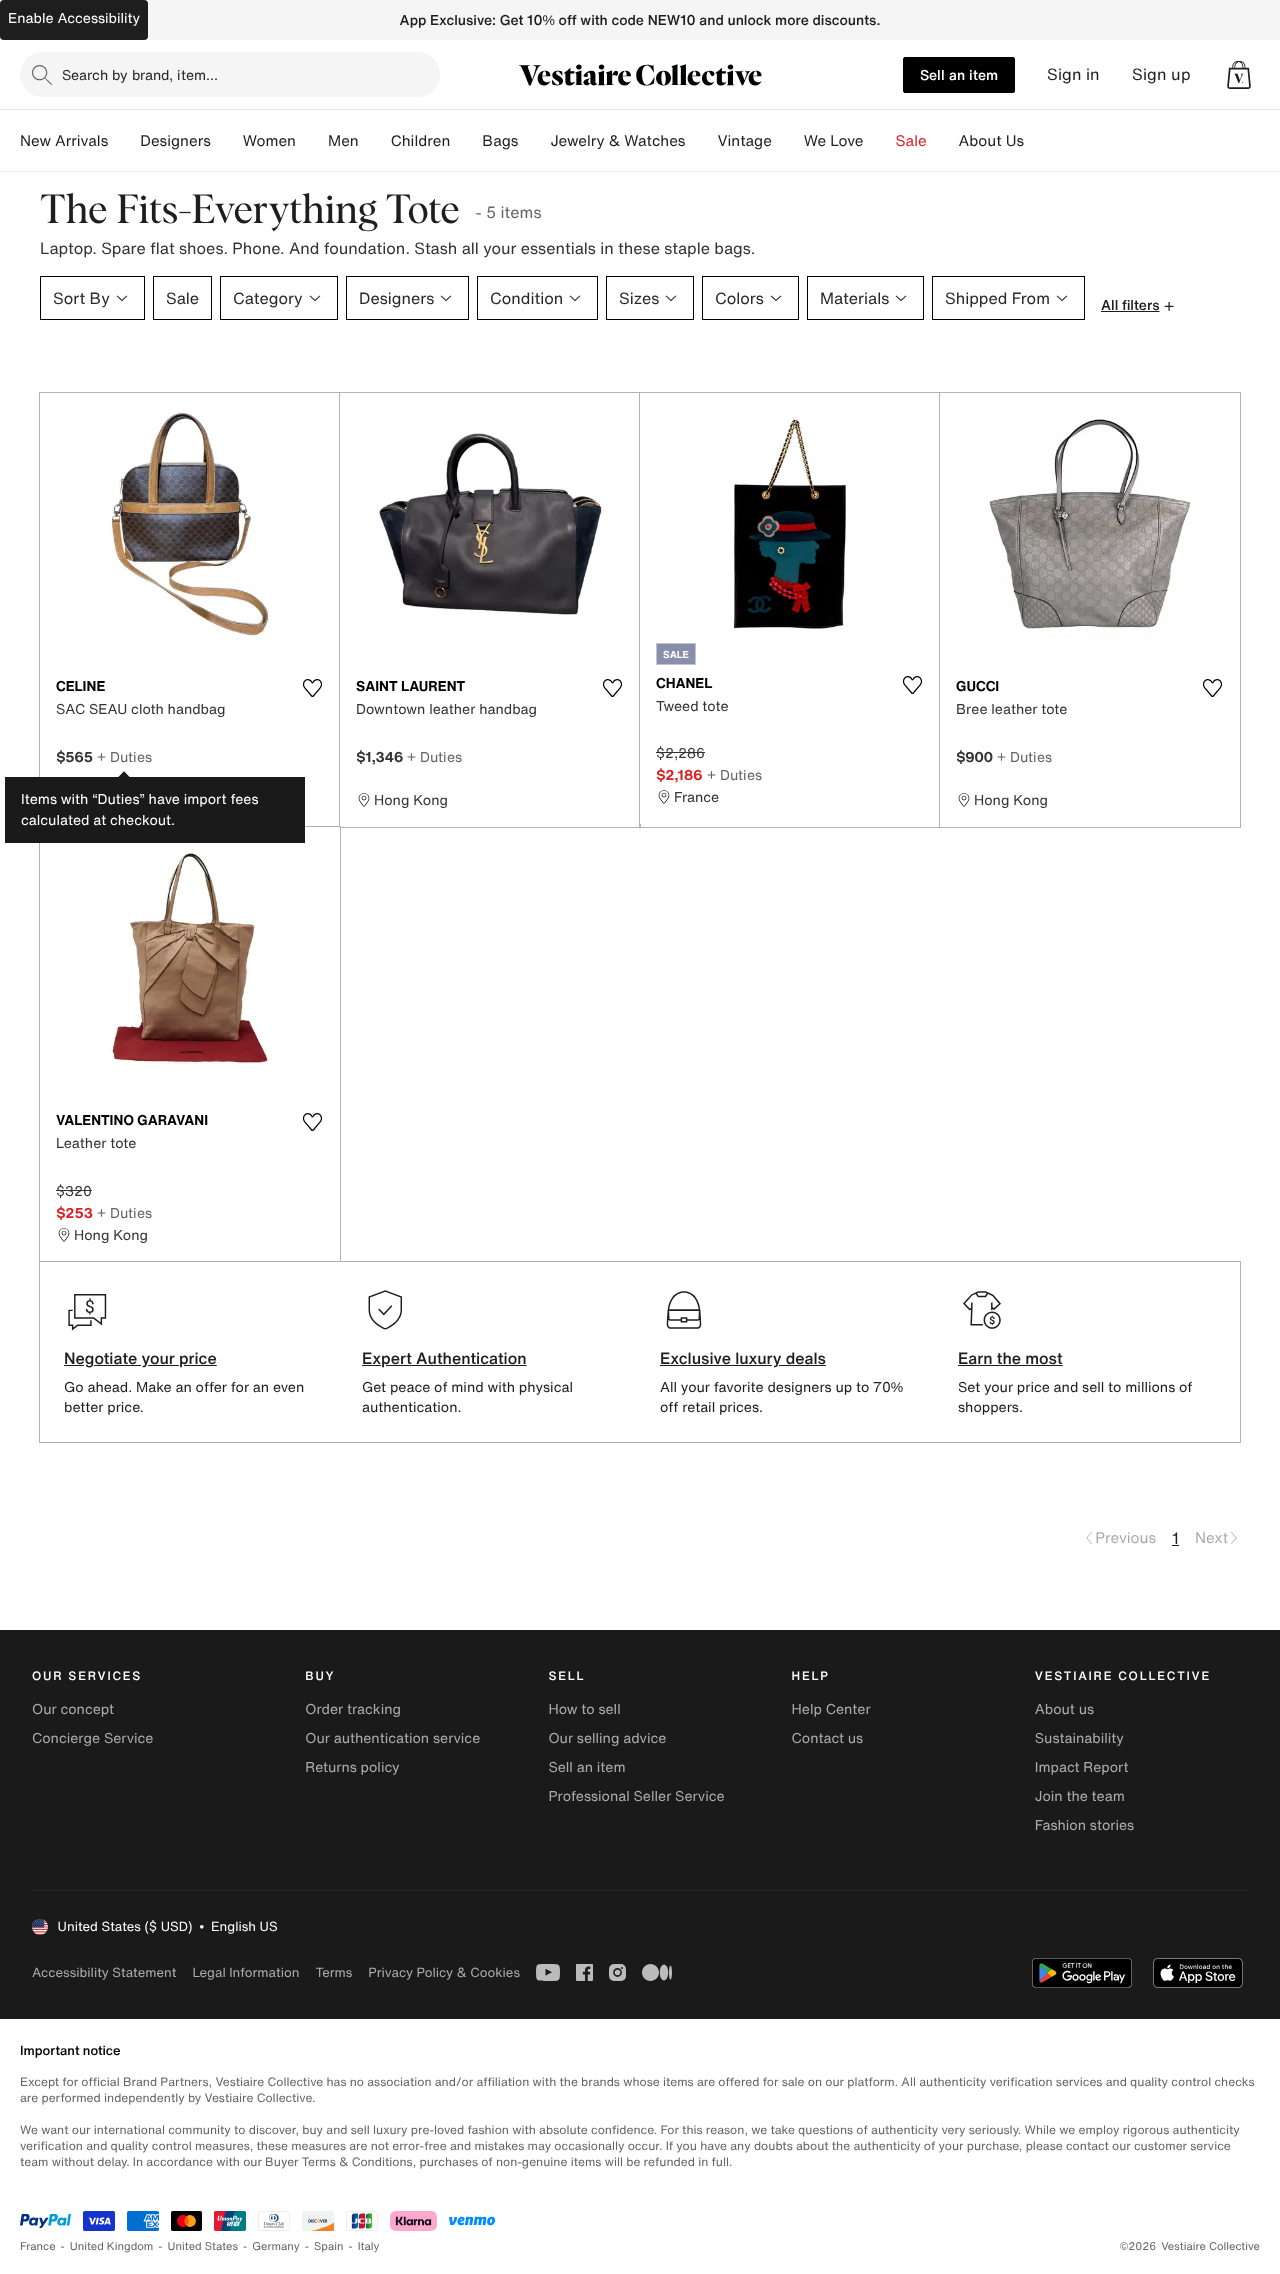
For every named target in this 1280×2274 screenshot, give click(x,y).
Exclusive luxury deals (743, 1358)
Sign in (1073, 74)
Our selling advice (607, 1738)
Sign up (1161, 74)
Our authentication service (392, 1738)
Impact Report (1082, 1767)
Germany (276, 2246)
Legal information (245, 1972)
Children (421, 141)
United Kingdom (112, 2246)
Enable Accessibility (74, 18)
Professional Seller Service (636, 1796)
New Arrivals (64, 141)
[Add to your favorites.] (312, 688)
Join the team (1080, 1796)
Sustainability (1079, 1738)
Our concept (73, 1709)
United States (203, 2246)
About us (1064, 1709)
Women (269, 141)
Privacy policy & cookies (444, 1972)
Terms (333, 1972)
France (38, 2246)
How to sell (584, 1709)
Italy (369, 2246)
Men (343, 141)
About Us (991, 141)
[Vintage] (788, 141)
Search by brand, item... (140, 74)
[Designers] (227, 141)
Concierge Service (92, 1738)
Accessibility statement (104, 1972)
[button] (1239, 75)
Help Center (831, 1709)
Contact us (828, 1738)
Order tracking (353, 1709)
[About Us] (1040, 141)
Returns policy (352, 1767)
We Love (834, 141)
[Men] (375, 141)
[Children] (466, 141)
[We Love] (880, 141)
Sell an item (959, 74)
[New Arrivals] (124, 141)
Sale (911, 141)
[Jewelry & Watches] (701, 141)
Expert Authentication (444, 1358)
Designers (175, 141)
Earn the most (1010, 1358)
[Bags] (534, 141)
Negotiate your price (140, 1358)
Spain (329, 2246)
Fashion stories (1084, 1825)
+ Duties (124, 756)
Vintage (744, 141)
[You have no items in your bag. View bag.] (1239, 75)
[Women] (312, 141)
